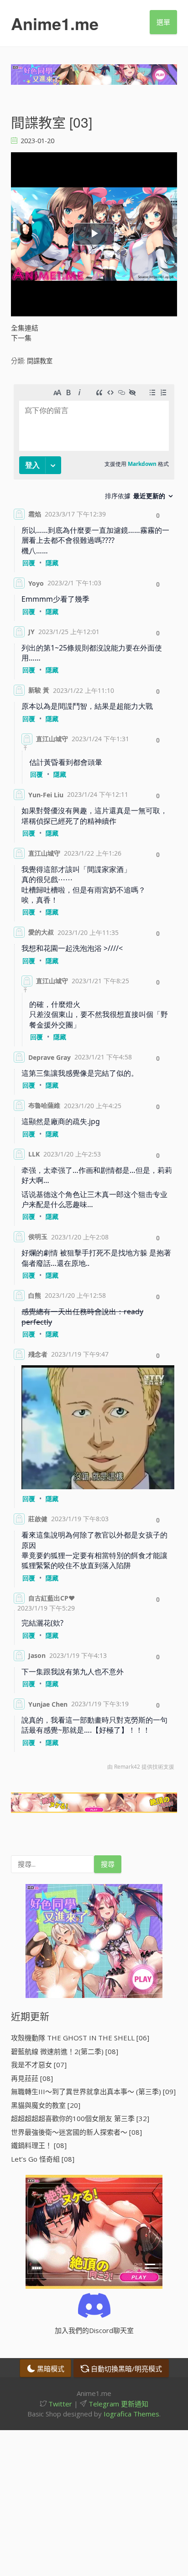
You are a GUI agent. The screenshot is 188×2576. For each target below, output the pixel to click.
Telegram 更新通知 (117, 2404)
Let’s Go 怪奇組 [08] (43, 2159)
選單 (163, 22)
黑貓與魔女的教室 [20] (46, 2105)
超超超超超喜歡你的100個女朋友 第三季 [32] (80, 2118)
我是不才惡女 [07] (39, 2065)
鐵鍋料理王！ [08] (39, 2145)
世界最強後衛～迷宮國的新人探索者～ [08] (76, 2132)
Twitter (59, 2404)
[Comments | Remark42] (94, 1079)
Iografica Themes (131, 2414)
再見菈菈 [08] (32, 2078)
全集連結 (25, 328)
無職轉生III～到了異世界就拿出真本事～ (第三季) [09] (93, 2091)
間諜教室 (40, 361)
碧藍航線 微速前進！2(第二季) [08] (65, 2051)
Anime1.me (55, 23)
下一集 (21, 338)
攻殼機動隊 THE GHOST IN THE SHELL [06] (80, 2038)
